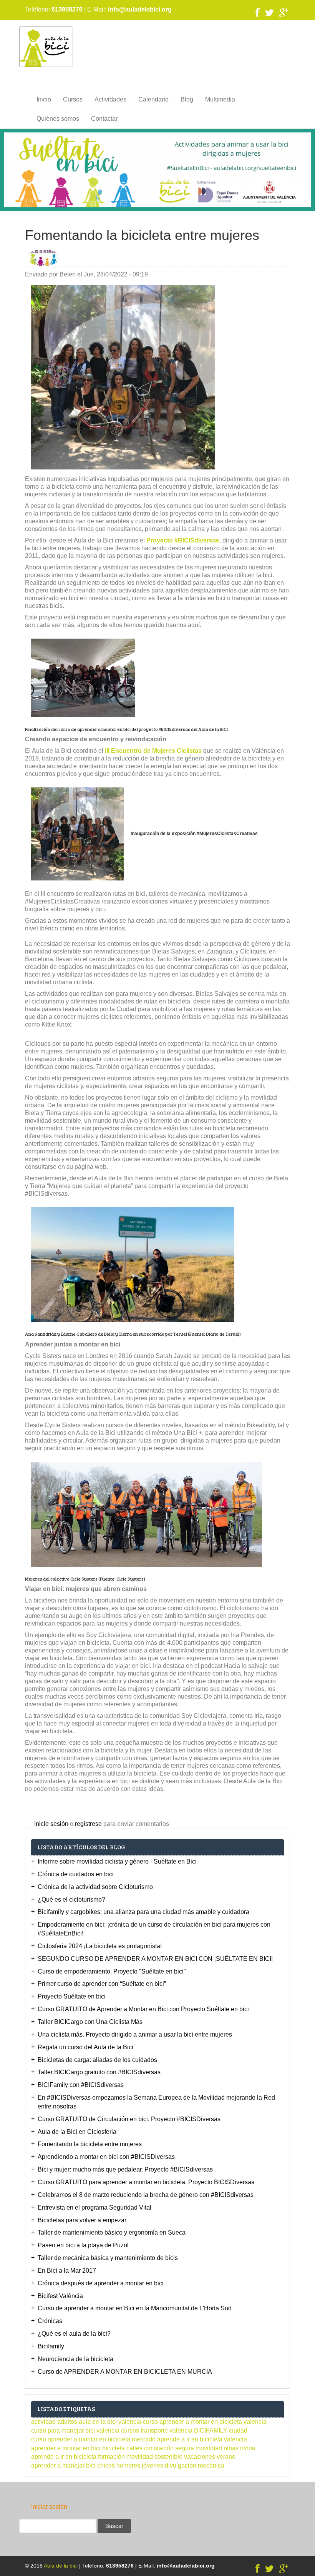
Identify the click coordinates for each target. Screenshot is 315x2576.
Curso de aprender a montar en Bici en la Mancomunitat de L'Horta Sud (135, 2308)
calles (134, 2448)
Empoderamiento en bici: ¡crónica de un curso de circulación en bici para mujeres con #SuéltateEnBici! (154, 1929)
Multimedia (220, 99)
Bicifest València (60, 2296)
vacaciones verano (210, 2457)
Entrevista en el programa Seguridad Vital (94, 2207)
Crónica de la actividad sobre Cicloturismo (95, 1887)
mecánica (211, 2465)
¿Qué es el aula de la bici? (74, 2334)
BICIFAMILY (211, 2430)
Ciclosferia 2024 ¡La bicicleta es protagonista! (100, 1946)
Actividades (110, 99)
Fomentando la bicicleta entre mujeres (90, 2144)
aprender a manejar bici (63, 2465)
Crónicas (50, 2321)
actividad (43, 2422)
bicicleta (114, 2448)
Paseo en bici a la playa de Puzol (83, 2245)
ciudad (238, 2430)
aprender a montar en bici (66, 2448)
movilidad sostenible (154, 2457)
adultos (67, 2422)
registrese (88, 1824)
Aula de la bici (61, 2566)
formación (111, 2457)
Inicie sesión (51, 1824)
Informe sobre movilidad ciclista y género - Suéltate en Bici (117, 1861)
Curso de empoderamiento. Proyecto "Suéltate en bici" (112, 1971)
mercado (144, 2439)
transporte (154, 2430)
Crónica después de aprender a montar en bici (101, 2283)
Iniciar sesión (49, 2507)
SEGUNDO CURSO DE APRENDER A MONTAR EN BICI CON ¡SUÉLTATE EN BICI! (155, 1959)
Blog (187, 99)
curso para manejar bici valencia (75, 2430)
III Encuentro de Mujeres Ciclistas (153, 751)
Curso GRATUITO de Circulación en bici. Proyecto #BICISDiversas (129, 2119)
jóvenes (153, 2465)
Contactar (104, 119)
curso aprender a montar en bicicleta (81, 2439)
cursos (130, 2430)
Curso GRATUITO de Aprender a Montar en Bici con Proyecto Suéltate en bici (143, 2009)
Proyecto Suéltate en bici (72, 1996)
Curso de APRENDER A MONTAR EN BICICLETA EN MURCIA (125, 2372)
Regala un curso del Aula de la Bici (85, 2047)
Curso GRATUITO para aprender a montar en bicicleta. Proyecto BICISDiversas (146, 2182)
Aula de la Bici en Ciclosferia (77, 2132)
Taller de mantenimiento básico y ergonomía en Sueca (112, 2232)
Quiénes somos (58, 119)
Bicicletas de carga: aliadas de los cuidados (97, 2060)
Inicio (44, 99)
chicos (106, 2465)
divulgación (181, 2465)
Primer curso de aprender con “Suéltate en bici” (102, 1984)
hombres (128, 2465)
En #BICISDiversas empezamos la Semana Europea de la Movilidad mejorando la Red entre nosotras (156, 2102)
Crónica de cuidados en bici (76, 1874)
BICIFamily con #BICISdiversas (81, 2085)
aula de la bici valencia (110, 2422)
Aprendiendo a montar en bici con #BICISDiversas (106, 2157)
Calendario (153, 99)
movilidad (209, 2448)
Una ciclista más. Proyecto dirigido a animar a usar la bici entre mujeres (135, 2034)
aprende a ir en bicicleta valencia (202, 2439)
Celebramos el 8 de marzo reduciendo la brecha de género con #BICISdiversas (146, 2195)
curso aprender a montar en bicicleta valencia (205, 2422)
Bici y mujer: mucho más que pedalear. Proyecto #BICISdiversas (125, 2169)
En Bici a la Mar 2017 (67, 2271)
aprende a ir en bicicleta (64, 2457)
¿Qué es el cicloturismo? (71, 1900)
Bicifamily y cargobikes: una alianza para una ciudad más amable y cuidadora (143, 1912)
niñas (231, 2448)
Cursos (73, 99)
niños (248, 2448)
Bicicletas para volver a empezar (82, 2220)
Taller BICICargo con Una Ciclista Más (90, 2022)
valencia (181, 2430)
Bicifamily (51, 2346)
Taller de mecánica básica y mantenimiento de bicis (108, 2258)
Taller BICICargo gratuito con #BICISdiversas (99, 2072)
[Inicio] (46, 46)
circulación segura (169, 2448)
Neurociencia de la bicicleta (75, 2359)
